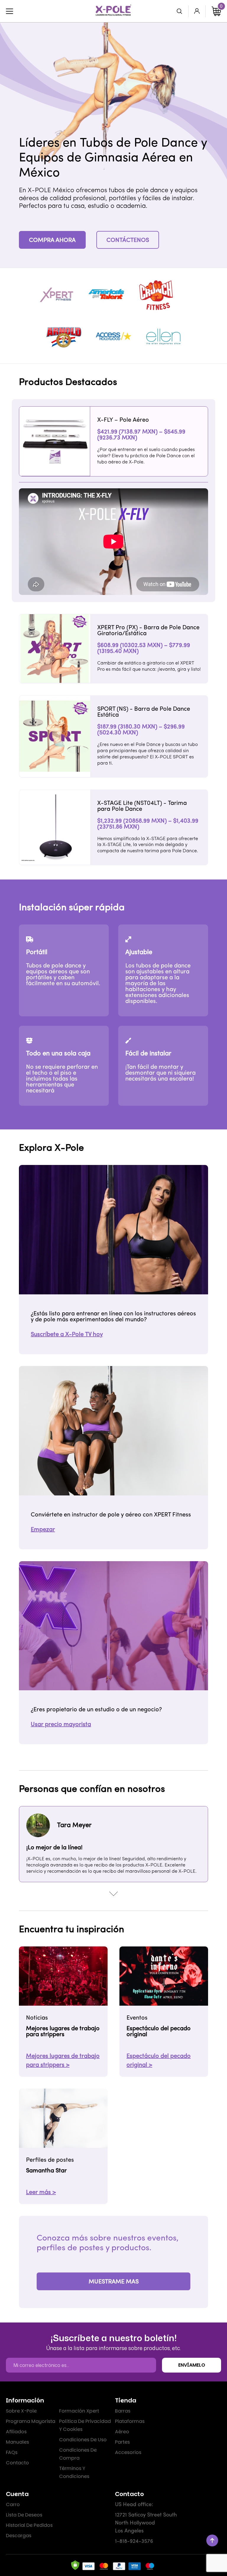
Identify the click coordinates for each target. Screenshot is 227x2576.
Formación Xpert (79, 2411)
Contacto (17, 2463)
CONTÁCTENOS (128, 240)
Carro (13, 2504)
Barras (123, 2411)
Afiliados (16, 2432)
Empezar (43, 1530)
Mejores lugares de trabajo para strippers (63, 2032)
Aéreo (122, 2432)
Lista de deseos (24, 2515)
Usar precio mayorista (61, 1725)
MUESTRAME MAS (114, 2282)
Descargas (19, 2536)
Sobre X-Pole (21, 2411)
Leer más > (41, 2193)
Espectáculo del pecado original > (159, 2061)
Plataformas (130, 2421)
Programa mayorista (31, 2421)
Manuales (17, 2442)
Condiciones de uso (83, 2440)
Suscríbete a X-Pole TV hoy (67, 1335)
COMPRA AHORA (52, 240)
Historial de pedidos (29, 2525)
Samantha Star (46, 2171)
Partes (122, 2442)
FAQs (12, 2452)
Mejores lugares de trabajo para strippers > (63, 2061)
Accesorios (128, 2452)
